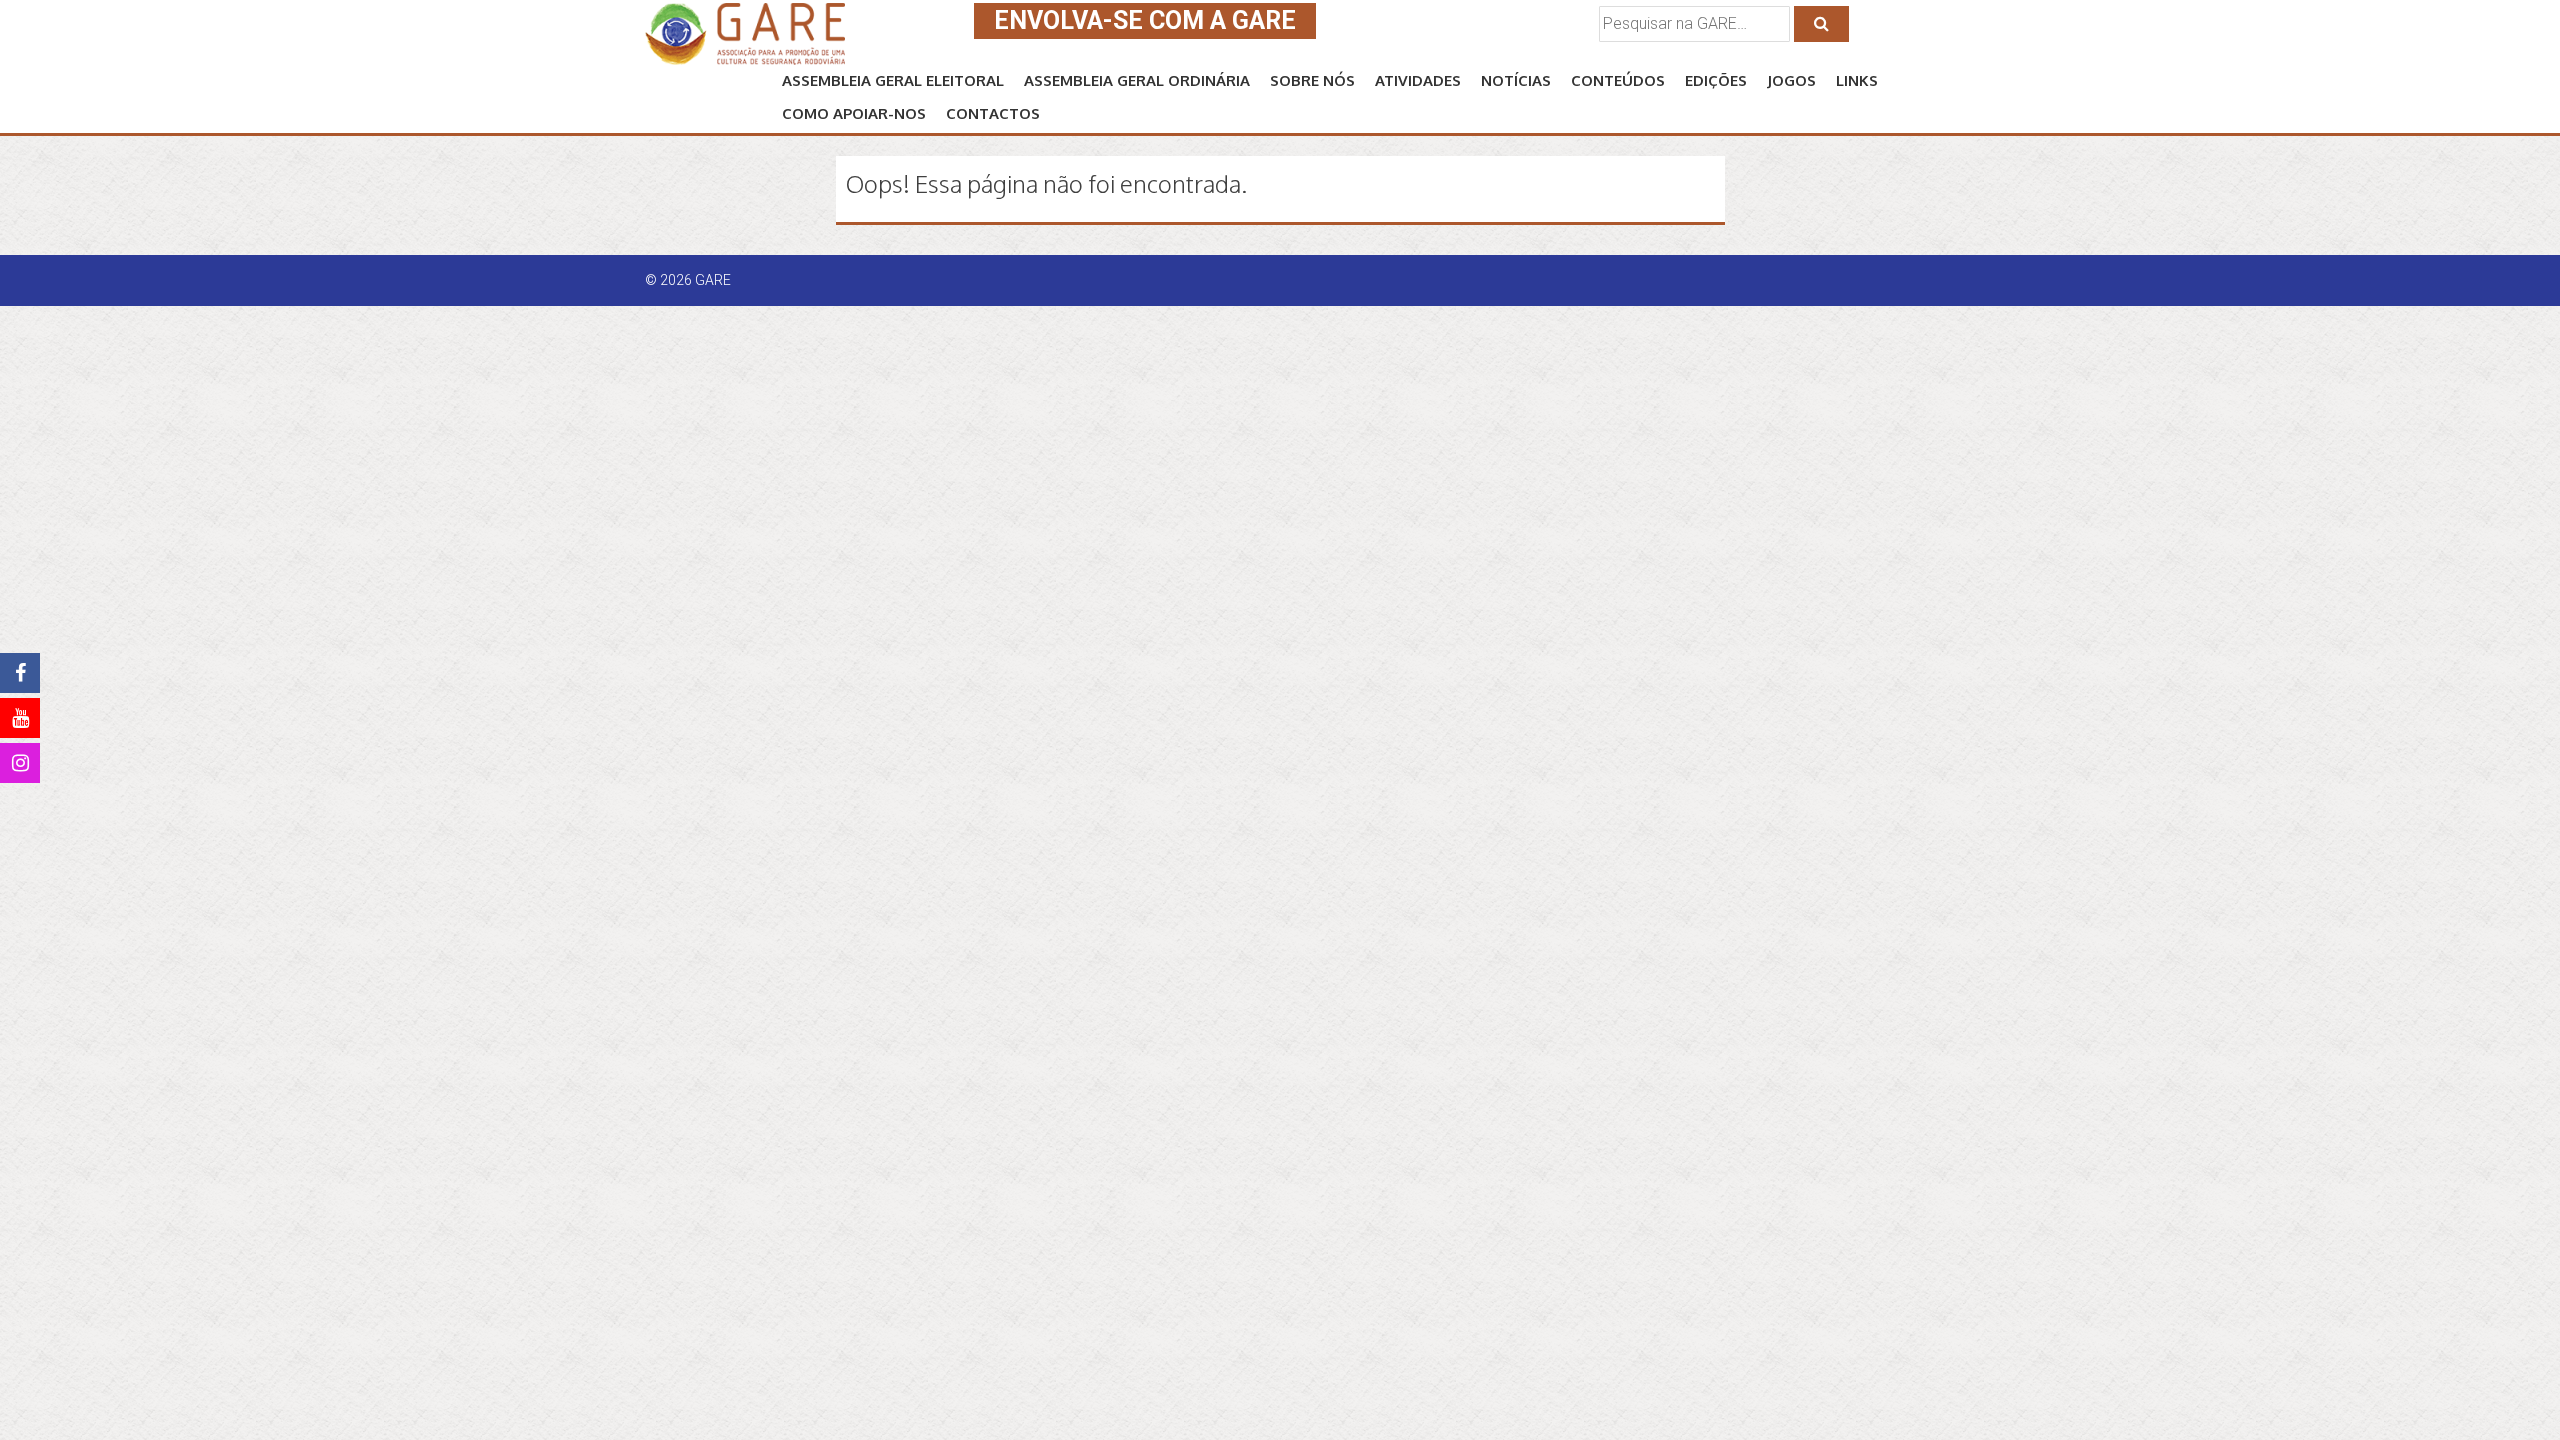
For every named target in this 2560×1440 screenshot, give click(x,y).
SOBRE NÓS (1312, 80)
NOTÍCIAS (1516, 80)
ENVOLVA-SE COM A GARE (1145, 20)
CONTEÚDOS (1618, 80)
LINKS (1857, 80)
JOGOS (1791, 80)
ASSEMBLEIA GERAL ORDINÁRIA (1137, 80)
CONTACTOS (993, 113)
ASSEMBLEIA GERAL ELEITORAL (893, 80)
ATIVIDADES (1418, 80)
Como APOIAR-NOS (854, 113)
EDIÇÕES (1716, 80)
